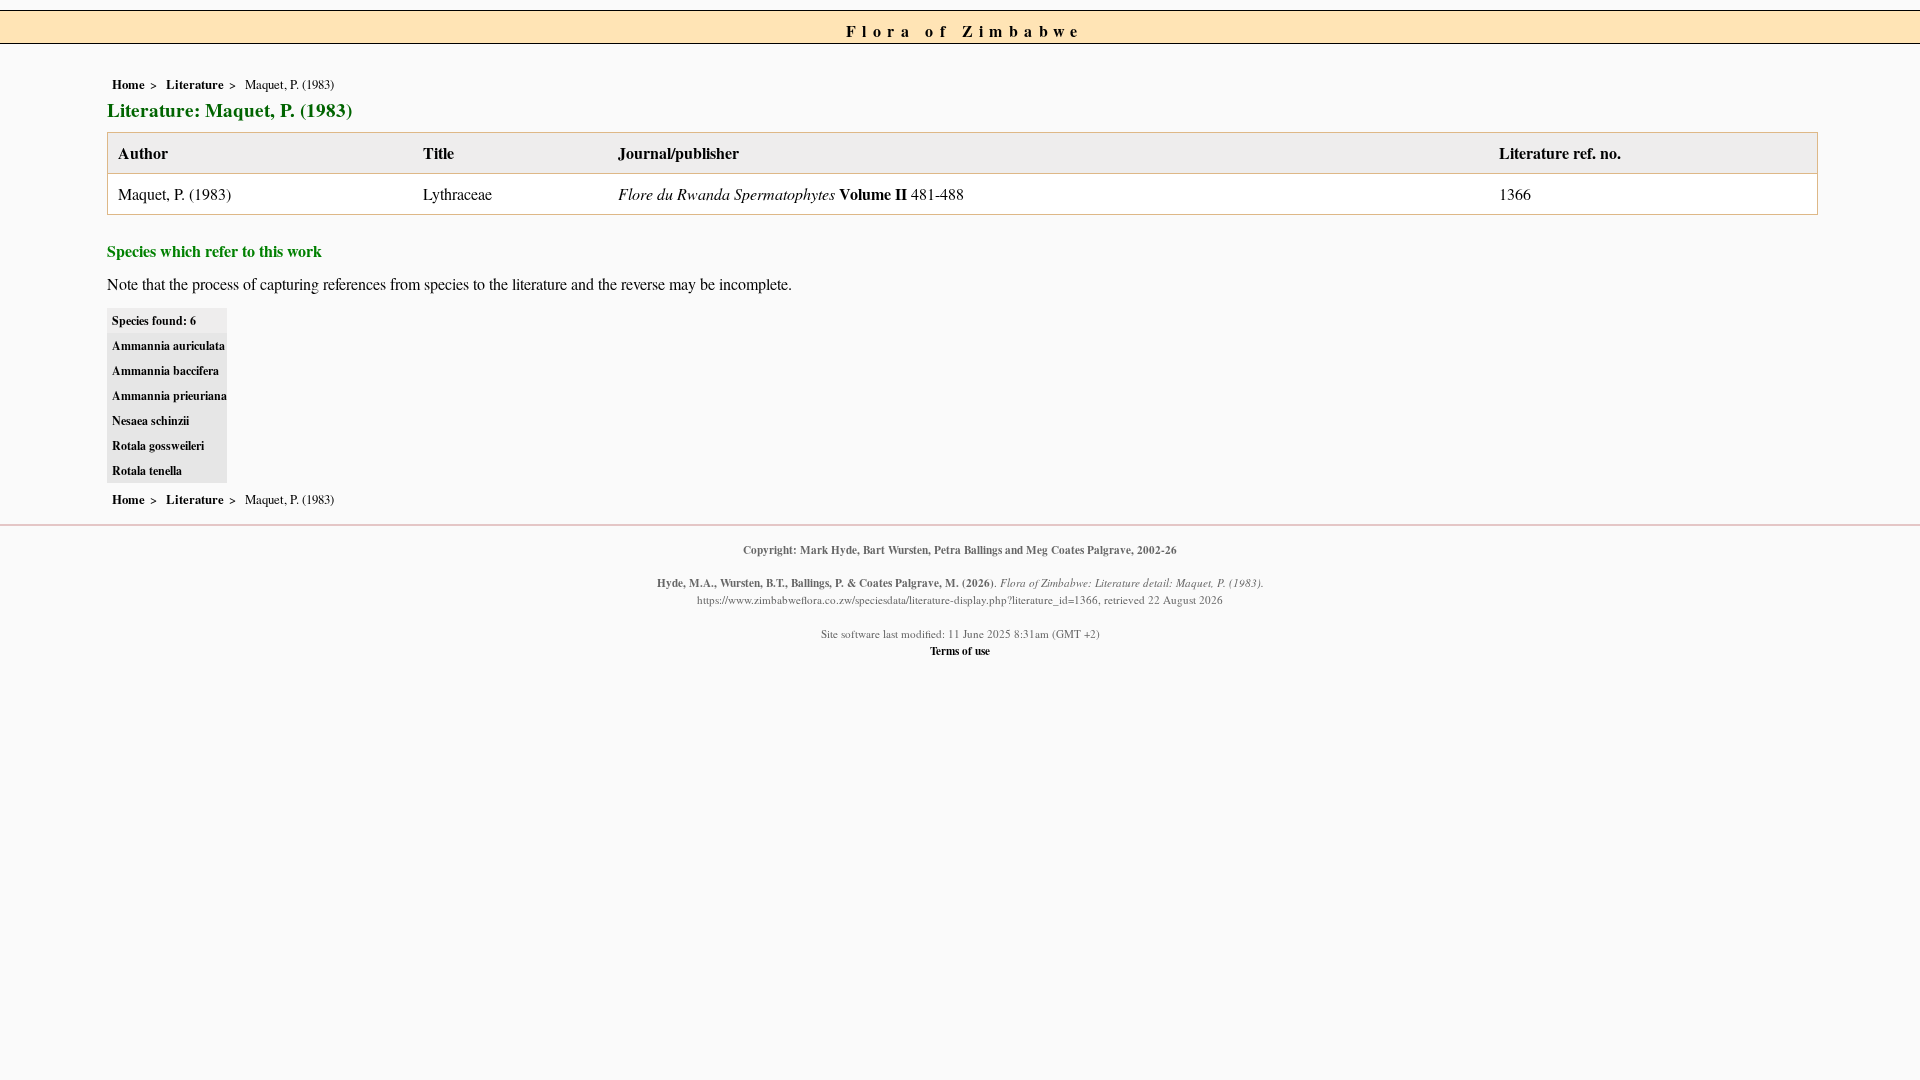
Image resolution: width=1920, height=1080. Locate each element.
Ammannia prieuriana (169, 395)
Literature (195, 84)
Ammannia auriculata (168, 345)
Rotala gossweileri (158, 445)
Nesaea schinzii (150, 420)
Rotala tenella (147, 470)
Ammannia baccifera (165, 370)
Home (128, 84)
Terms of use (960, 650)
